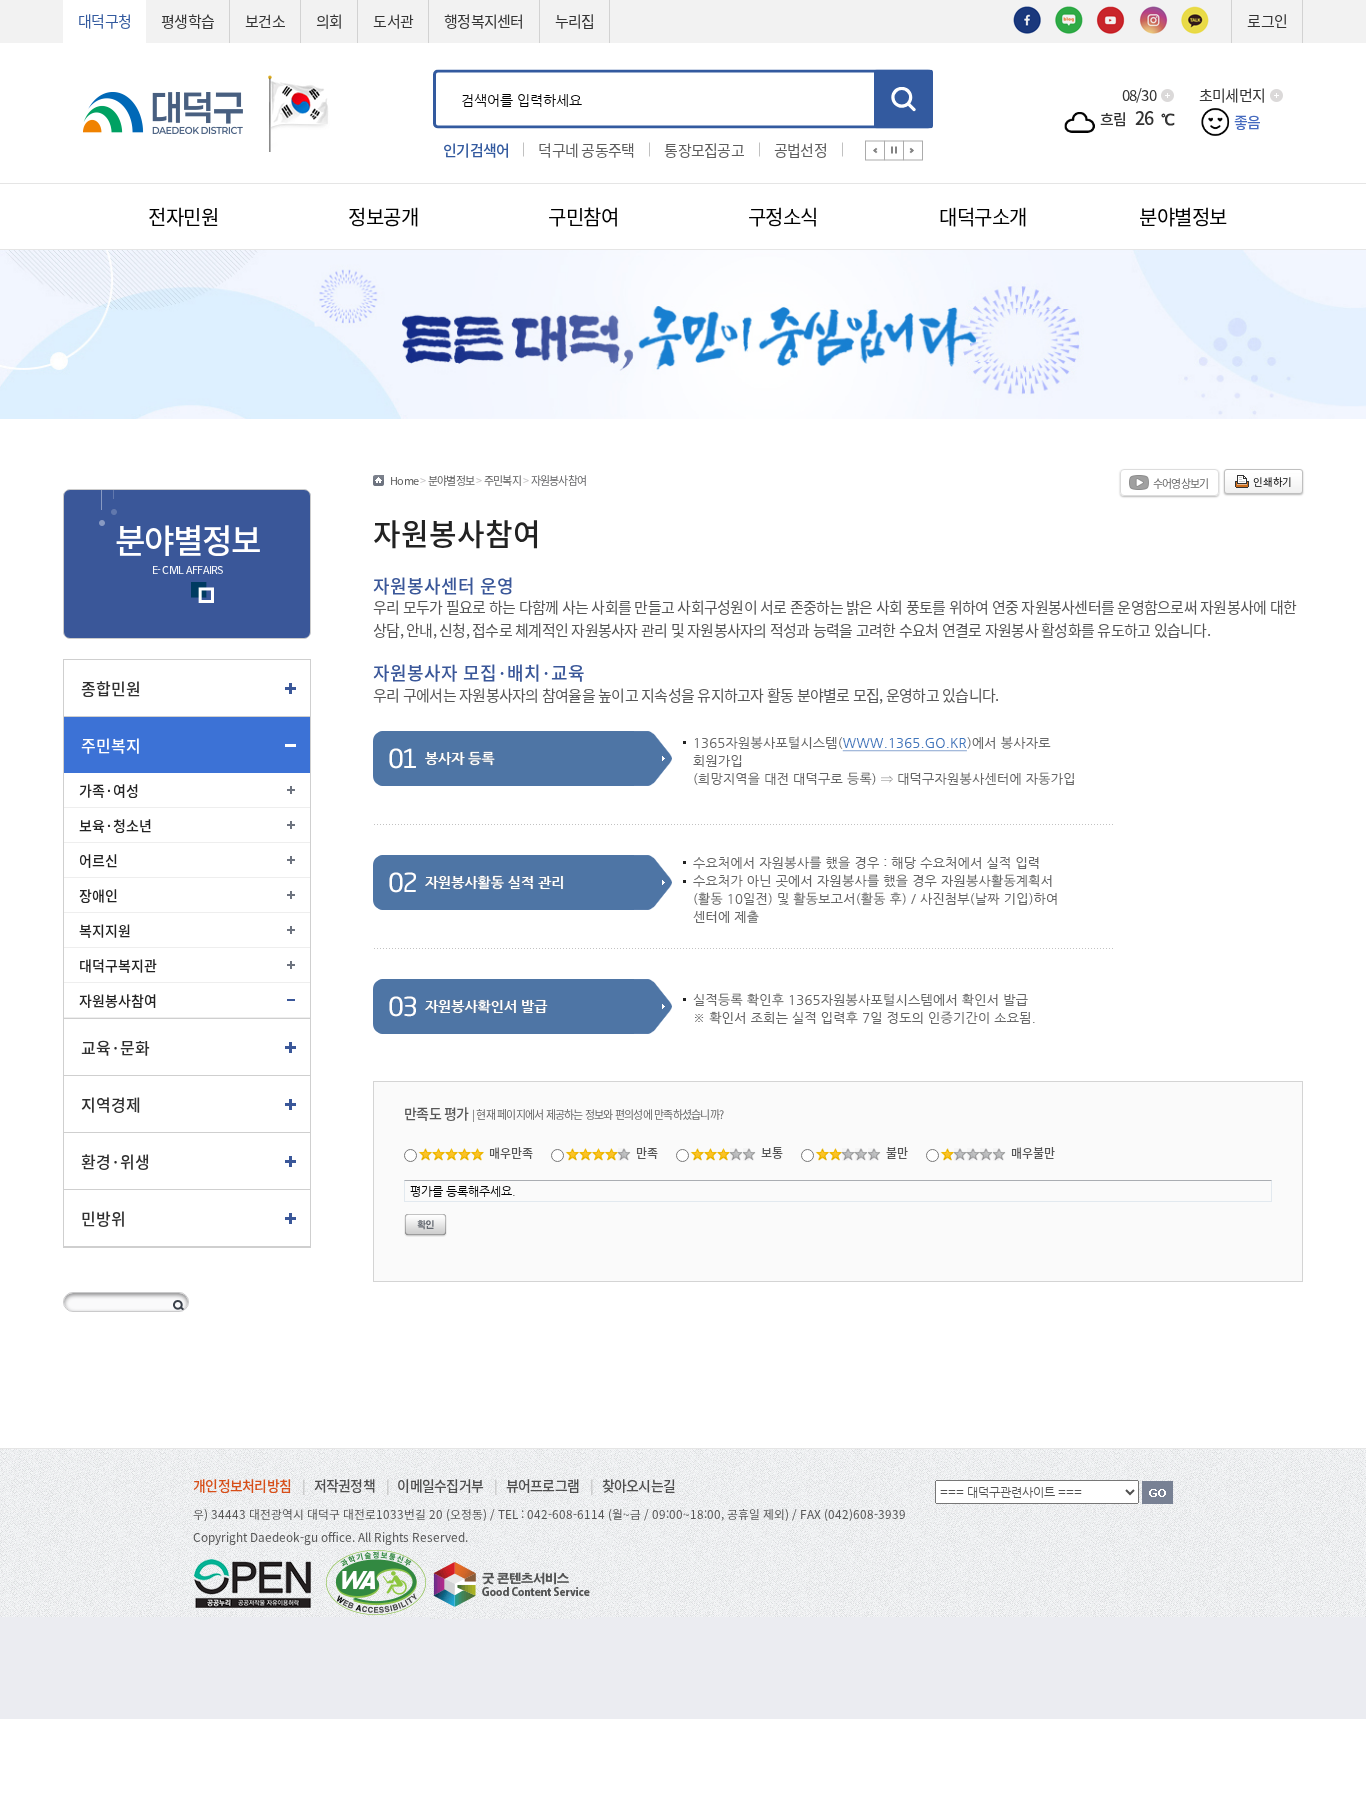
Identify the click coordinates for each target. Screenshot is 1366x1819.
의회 (329, 20)
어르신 (98, 860)
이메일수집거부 (440, 1485)
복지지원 (105, 930)
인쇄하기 (1272, 481)
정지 (894, 150)
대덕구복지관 (118, 965)
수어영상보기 (1181, 483)
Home (404, 480)
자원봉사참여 (118, 1000)
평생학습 (187, 20)
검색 (903, 98)
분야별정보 (451, 480)
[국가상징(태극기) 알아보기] (299, 110)
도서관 (393, 20)
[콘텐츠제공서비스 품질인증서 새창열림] (510, 1581)
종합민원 (111, 688)
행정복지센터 (484, 20)
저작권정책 (344, 1485)
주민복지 (111, 745)
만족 (647, 1152)
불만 (897, 1152)
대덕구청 (104, 20)
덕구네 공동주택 (586, 148)
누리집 (575, 20)
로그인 (1267, 20)
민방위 (103, 1218)
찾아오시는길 (639, 1485)
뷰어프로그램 (543, 1485)
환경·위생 (115, 1161)
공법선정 (800, 148)
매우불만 (1033, 1152)
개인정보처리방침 (242, 1485)
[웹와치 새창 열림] (376, 1581)
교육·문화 (115, 1047)
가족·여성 (109, 790)
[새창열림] (1027, 18)
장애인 (98, 895)
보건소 (265, 20)
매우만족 (511, 1152)
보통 (772, 1152)
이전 (875, 150)
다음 (913, 150)
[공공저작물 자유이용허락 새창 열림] (258, 1581)
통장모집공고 (704, 148)
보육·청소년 (115, 825)
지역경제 (111, 1104)
